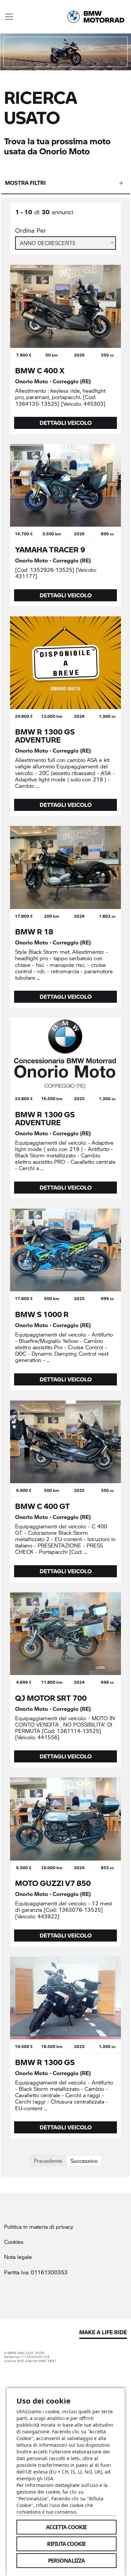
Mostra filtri (25, 183)
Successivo (84, 2161)
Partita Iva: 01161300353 (36, 2272)
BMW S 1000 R (42, 1314)
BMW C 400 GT (42, 1506)
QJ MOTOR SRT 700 (51, 1698)
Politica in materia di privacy (39, 2227)
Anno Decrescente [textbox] (48, 243)
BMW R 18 (34, 931)
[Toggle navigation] (9, 17)
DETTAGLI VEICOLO (66, 423)
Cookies (14, 2242)
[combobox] (65, 243)
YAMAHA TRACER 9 (50, 549)
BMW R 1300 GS (45, 2062)
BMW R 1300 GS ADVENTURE (45, 736)
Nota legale (18, 2257)
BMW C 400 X (40, 370)
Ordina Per (31, 231)
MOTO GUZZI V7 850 (53, 1883)
